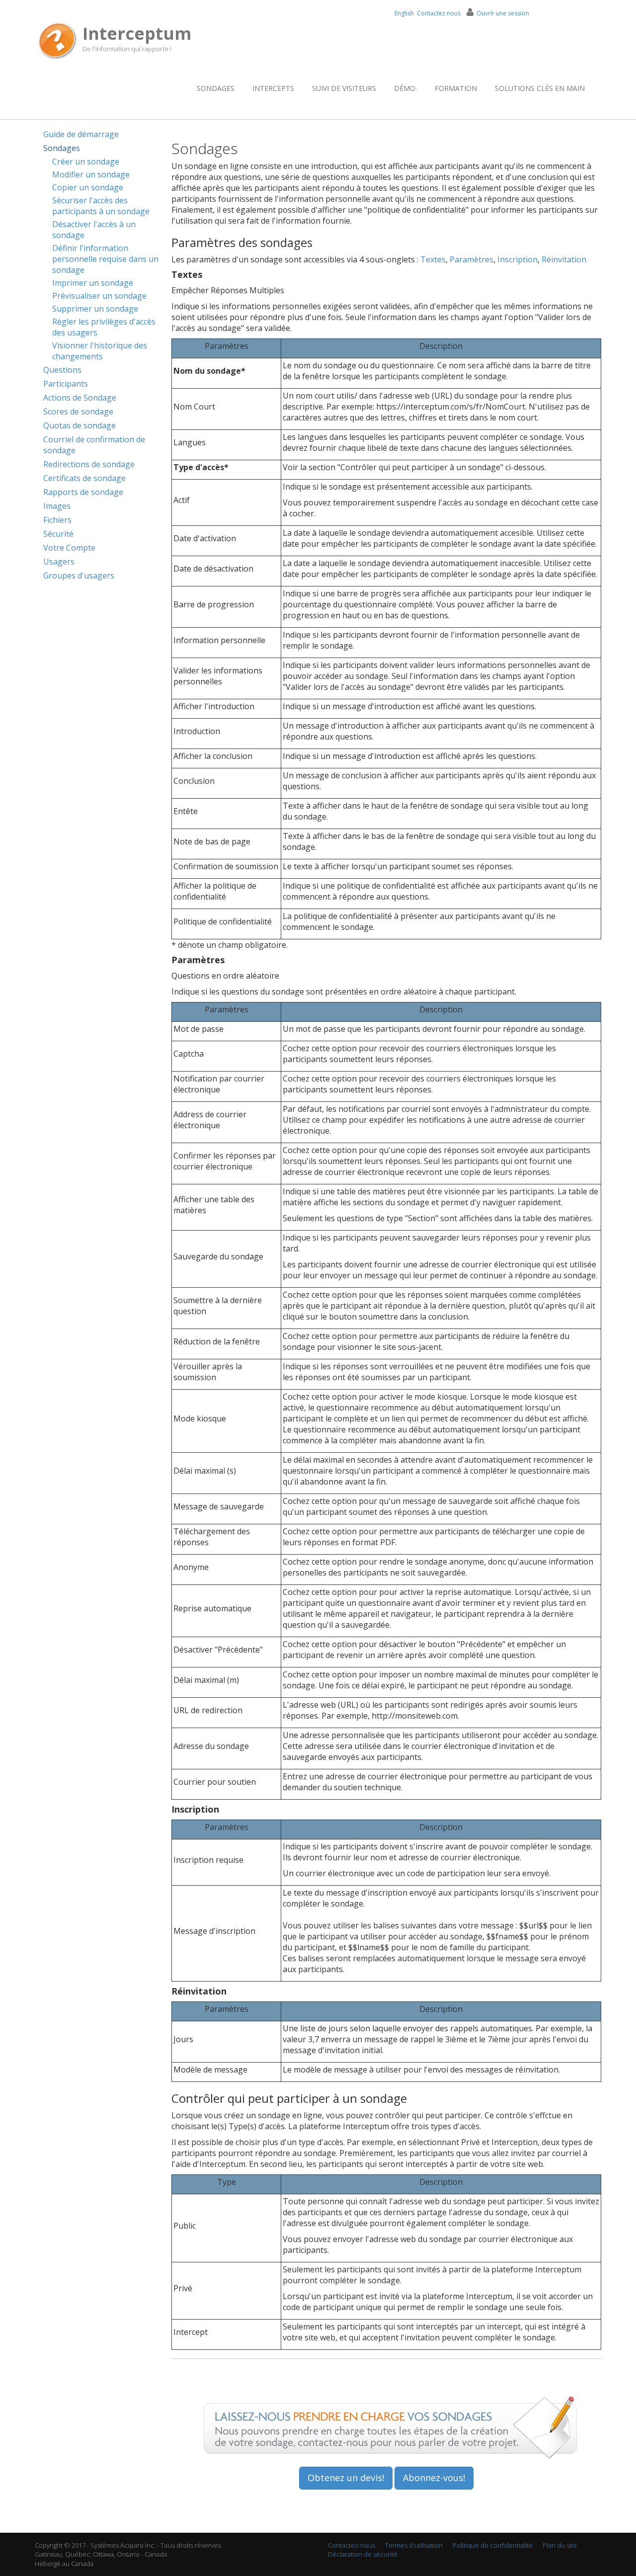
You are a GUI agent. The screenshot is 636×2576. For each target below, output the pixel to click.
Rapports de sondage (83, 492)
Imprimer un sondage (93, 283)
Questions (62, 370)
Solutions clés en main (540, 88)
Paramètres (472, 259)
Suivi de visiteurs (344, 88)
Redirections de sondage (89, 464)
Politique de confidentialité (493, 2545)
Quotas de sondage (79, 425)
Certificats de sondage (84, 478)
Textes (433, 259)
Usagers (59, 562)
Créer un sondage (86, 162)
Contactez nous (439, 13)
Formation (456, 88)
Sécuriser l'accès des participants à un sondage (101, 206)
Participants (66, 384)
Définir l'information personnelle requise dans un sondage (105, 259)
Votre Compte (69, 548)
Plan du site (560, 2545)
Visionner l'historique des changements (100, 351)
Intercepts (273, 88)
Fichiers (57, 520)
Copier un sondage (88, 187)
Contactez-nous (352, 2545)
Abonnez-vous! (434, 2478)
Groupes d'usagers (79, 576)
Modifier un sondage (91, 174)
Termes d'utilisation (414, 2545)
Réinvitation (564, 259)
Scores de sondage (78, 412)
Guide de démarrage (81, 134)
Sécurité (58, 534)
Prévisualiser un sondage (99, 296)
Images (57, 506)
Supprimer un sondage (95, 309)
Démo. (405, 88)
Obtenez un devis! (346, 2478)
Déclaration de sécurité (363, 2554)
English (404, 13)
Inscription (517, 259)
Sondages (216, 88)
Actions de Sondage (80, 398)
